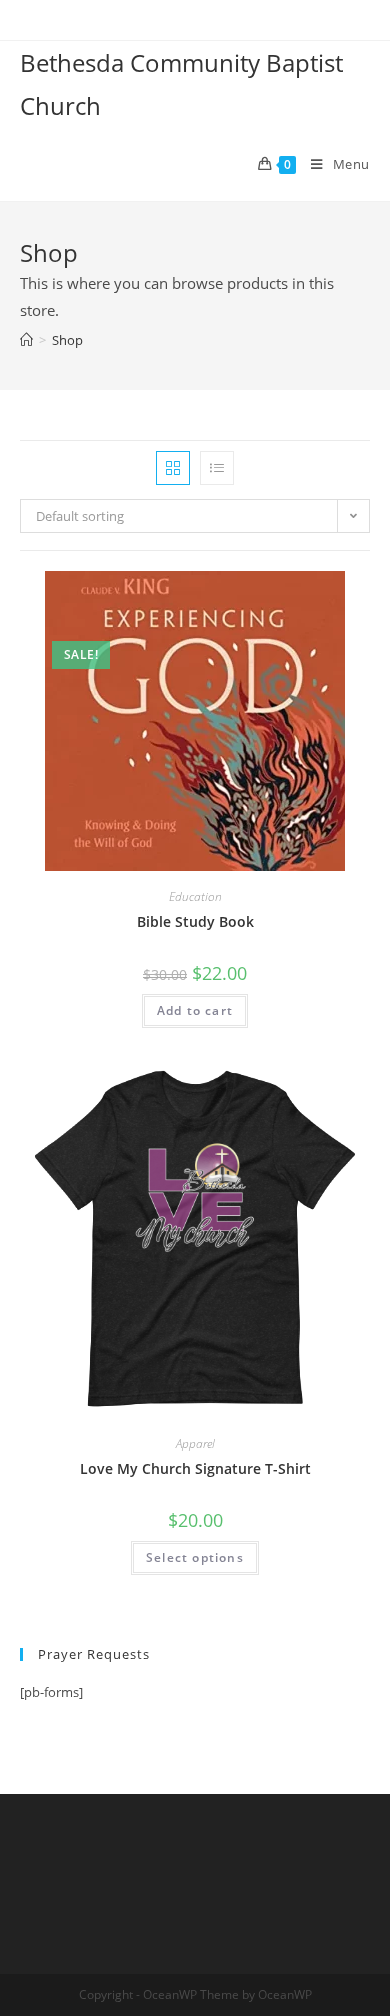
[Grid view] (173, 468)
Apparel (195, 1443)
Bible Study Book (195, 921)
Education (195, 896)
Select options (195, 1557)
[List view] (217, 468)
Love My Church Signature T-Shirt (195, 1468)
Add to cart (195, 1010)
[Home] (26, 340)
